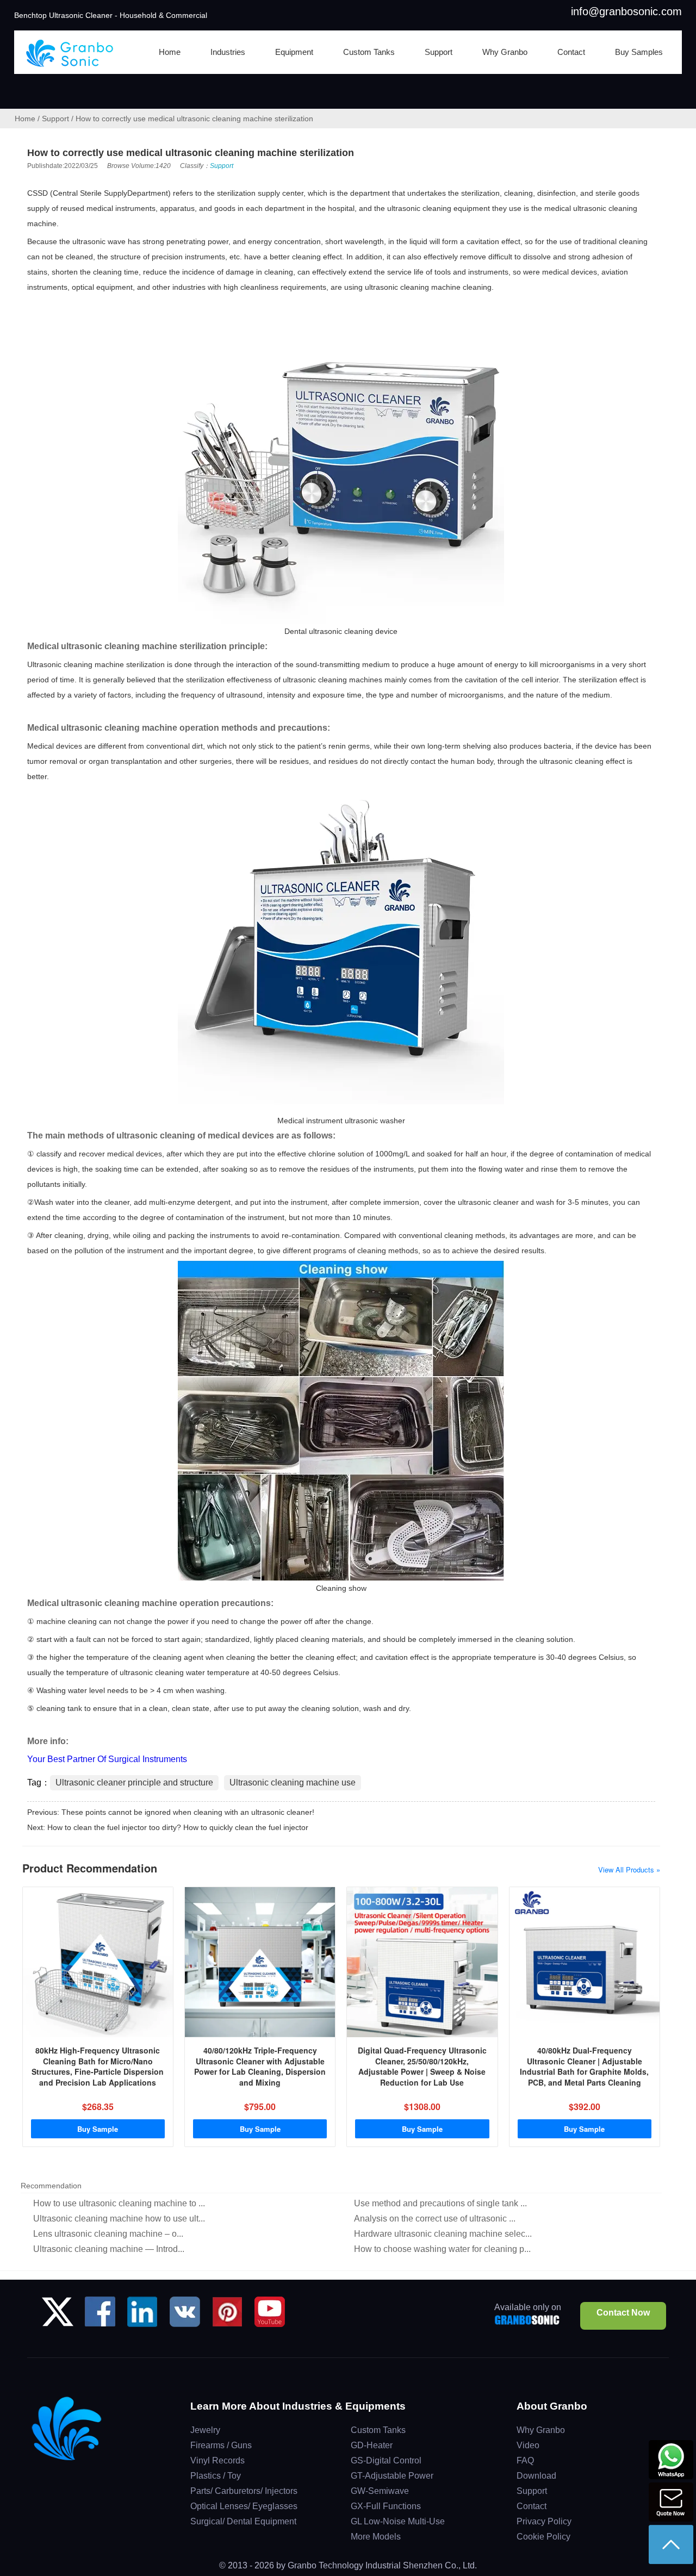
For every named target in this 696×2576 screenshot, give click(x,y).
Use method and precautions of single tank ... (440, 2203)
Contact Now (623, 2313)
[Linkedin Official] (142, 2316)
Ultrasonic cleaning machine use (293, 1782)
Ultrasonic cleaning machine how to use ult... (119, 2219)
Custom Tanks (378, 2430)
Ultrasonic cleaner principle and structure (134, 1782)
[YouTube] (270, 2316)
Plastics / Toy (216, 2476)
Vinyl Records (217, 2460)
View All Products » (629, 1869)
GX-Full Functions (386, 2506)
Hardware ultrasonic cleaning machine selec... (443, 2234)
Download (536, 2476)
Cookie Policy (543, 2537)
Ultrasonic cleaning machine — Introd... (109, 2249)
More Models (376, 2537)
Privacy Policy (544, 2521)
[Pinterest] (227, 2316)
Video (528, 2445)
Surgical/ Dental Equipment (243, 2521)
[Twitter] (58, 2316)
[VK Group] (185, 2316)
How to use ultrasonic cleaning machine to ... (119, 2203)
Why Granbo (541, 2430)
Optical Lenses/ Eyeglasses (244, 2506)
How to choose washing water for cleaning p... (442, 2249)
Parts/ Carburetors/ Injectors (244, 2491)
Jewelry (205, 2430)
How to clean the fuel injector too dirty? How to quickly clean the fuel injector (178, 1827)
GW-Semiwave (380, 2491)
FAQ (525, 2460)
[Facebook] (100, 2316)
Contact (532, 2506)
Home (25, 119)
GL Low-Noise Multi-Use (398, 2521)
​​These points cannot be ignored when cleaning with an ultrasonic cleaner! (188, 1812)
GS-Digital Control (386, 2460)
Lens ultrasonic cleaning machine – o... (108, 2234)
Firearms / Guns (221, 2445)
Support (55, 119)
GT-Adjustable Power (392, 2476)
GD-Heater (372, 2445)
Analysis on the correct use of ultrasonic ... (435, 2219)
